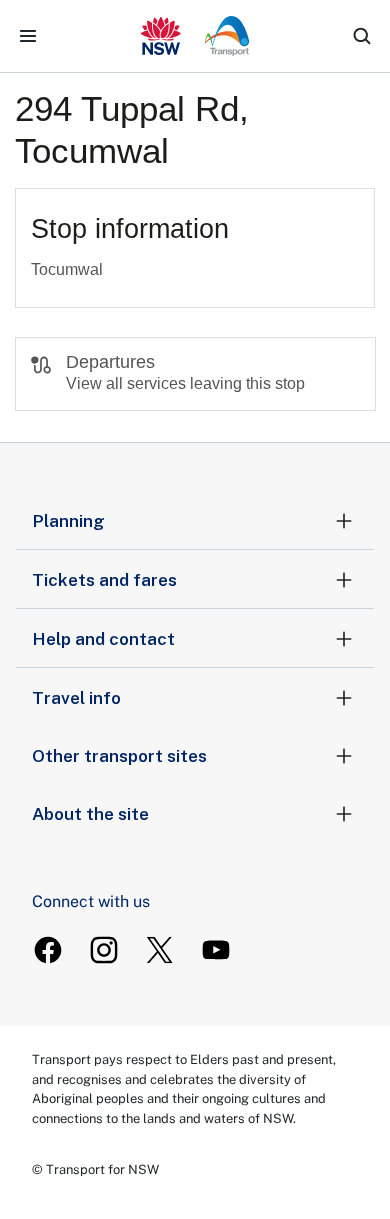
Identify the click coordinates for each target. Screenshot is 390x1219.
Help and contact (103, 639)
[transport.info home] (195, 36)
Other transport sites (119, 756)
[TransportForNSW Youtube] (216, 950)
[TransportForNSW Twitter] (160, 950)
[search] (362, 36)
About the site (90, 814)
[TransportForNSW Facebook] (48, 950)
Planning (68, 521)
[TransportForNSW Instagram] (104, 950)
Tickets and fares (104, 580)
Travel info (76, 698)
